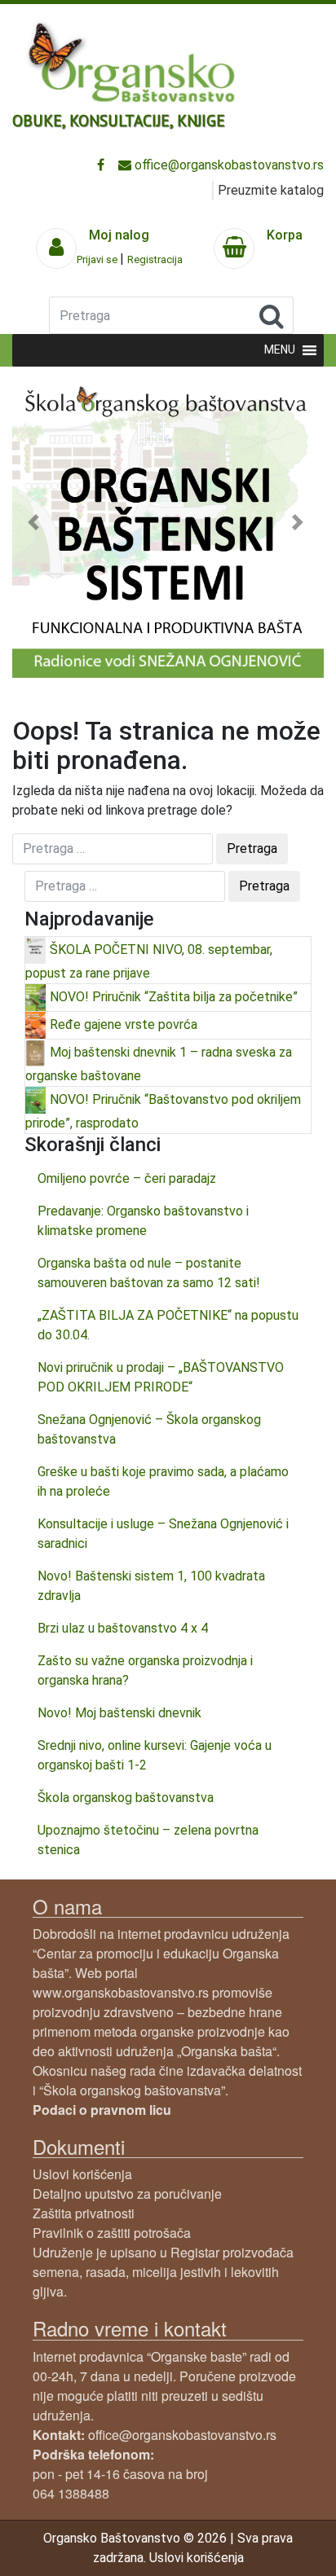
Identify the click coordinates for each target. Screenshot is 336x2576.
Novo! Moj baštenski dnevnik (119, 1713)
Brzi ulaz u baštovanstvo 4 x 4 (123, 1628)
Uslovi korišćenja (82, 2174)
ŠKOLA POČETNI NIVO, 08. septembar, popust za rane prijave (149, 961)
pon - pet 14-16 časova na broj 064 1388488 (120, 2474)
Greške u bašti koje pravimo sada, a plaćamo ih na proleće (163, 1481)
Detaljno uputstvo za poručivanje (127, 2194)
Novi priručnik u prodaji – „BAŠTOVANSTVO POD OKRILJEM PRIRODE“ (161, 1377)
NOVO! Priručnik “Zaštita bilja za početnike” (174, 997)
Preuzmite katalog (271, 190)
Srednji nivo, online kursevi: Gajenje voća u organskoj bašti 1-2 (155, 1755)
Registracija (155, 259)
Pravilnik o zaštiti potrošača (112, 2233)
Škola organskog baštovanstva (126, 1798)
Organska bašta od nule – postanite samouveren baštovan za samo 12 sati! (149, 1273)
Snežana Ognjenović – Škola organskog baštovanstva (149, 1429)
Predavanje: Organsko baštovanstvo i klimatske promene (143, 1221)
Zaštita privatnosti (84, 2213)
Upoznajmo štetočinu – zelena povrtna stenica (148, 1840)
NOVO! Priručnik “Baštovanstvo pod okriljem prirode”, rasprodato (163, 1111)
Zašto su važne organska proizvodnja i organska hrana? (145, 1670)
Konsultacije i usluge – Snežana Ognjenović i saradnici (163, 1534)
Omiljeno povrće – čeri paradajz (127, 1178)
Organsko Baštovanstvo (112, 2538)
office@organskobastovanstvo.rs (228, 165)
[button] (35, 522)
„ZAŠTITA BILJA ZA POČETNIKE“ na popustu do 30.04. (168, 1325)
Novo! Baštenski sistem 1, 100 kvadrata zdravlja (151, 1586)
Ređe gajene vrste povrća (124, 1024)
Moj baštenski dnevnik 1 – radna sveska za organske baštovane (159, 1064)
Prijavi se (98, 259)
